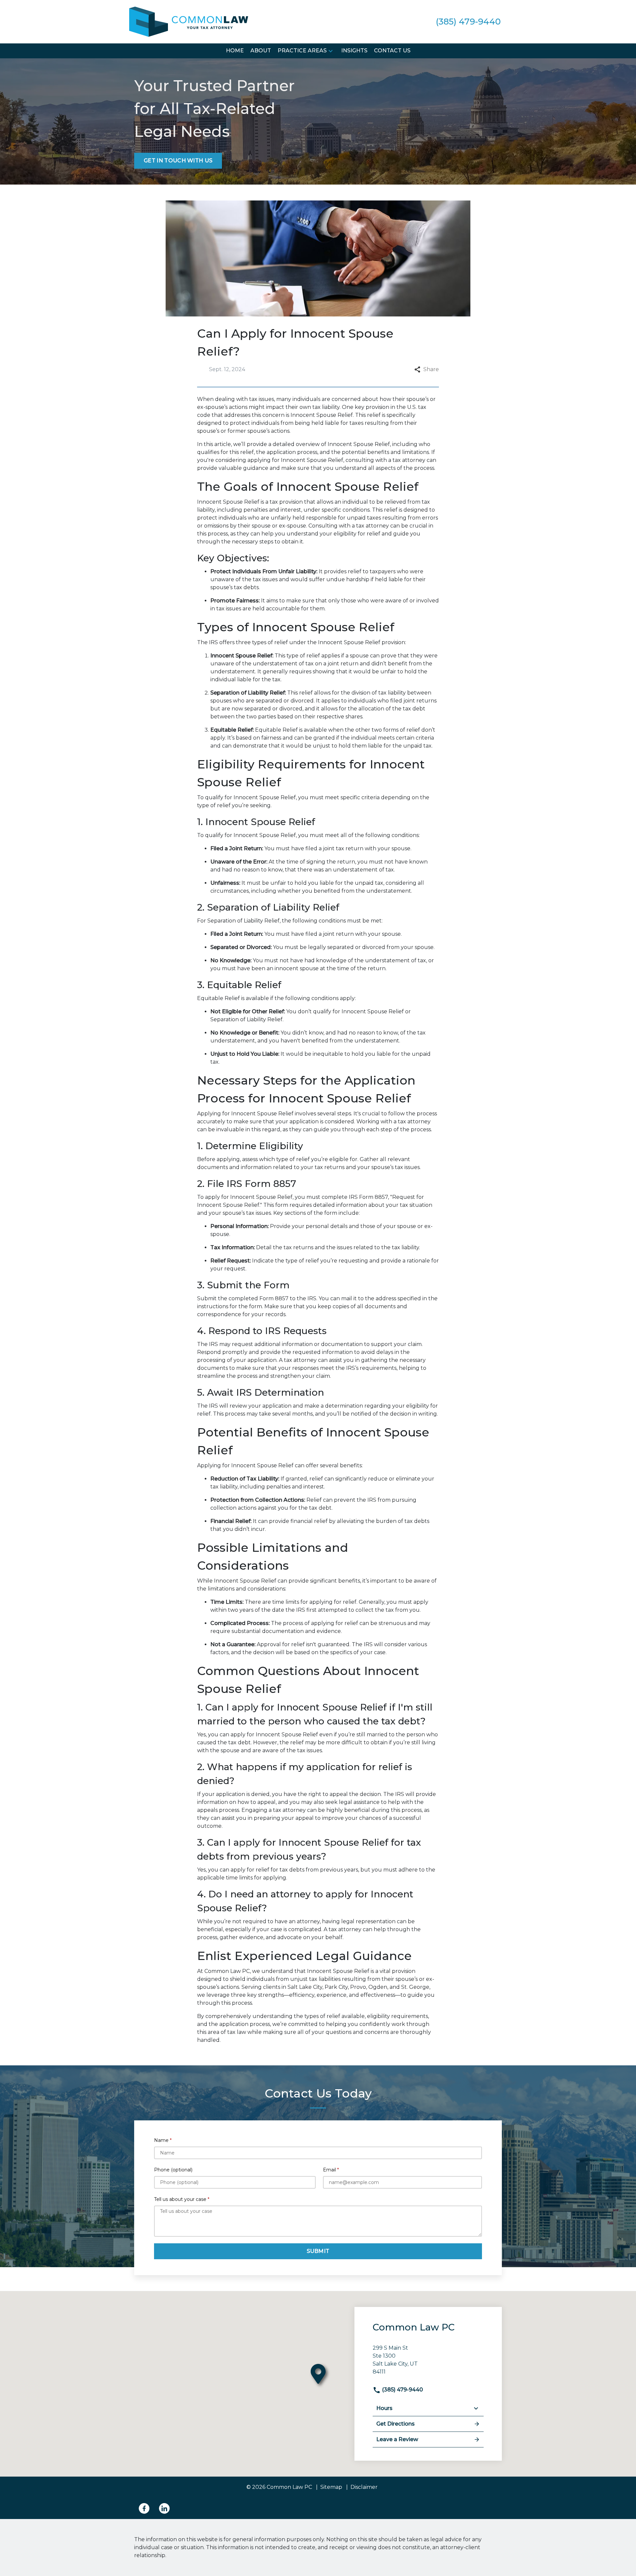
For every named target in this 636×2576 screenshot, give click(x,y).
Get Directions (396, 2424)
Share (431, 369)
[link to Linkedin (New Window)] (164, 2508)
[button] (331, 51)
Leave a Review (397, 2439)
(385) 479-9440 (402, 2390)
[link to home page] (189, 21)
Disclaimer (364, 2487)
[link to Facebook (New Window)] (144, 2508)
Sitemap (331, 2487)
